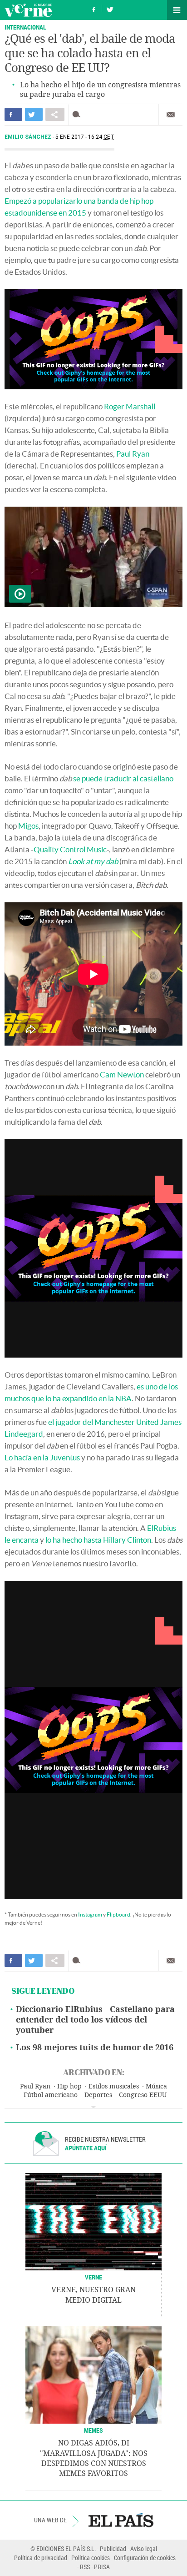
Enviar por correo (171, 115)
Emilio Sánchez (29, 137)
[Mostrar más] (93, 2107)
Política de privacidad (41, 2558)
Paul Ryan (133, 454)
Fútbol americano (51, 2095)
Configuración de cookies (145, 2558)
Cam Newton (122, 1074)
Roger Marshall (130, 406)
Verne (28, 10)
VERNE (93, 2277)
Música (156, 2086)
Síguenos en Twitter (110, 8)
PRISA (102, 2567)
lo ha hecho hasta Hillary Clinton (98, 1540)
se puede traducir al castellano (123, 778)
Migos (28, 826)
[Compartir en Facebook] (13, 114)
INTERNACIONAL (25, 27)
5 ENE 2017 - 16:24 (85, 137)
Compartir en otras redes (55, 114)
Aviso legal (144, 2548)
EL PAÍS (121, 2520)
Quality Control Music (70, 849)
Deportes (98, 2095)
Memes (93, 2430)
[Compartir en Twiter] (34, 114)
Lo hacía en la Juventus (42, 1457)
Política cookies (91, 2558)
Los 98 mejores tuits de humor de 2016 (95, 2048)
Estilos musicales (114, 2086)
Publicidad (113, 2548)
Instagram (90, 1914)
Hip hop (69, 2086)
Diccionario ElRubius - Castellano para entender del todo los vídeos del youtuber (95, 2020)
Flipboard (118, 1914)
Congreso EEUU (143, 2095)
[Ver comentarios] (78, 114)
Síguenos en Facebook (94, 8)
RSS (85, 2567)
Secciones (177, 10)
